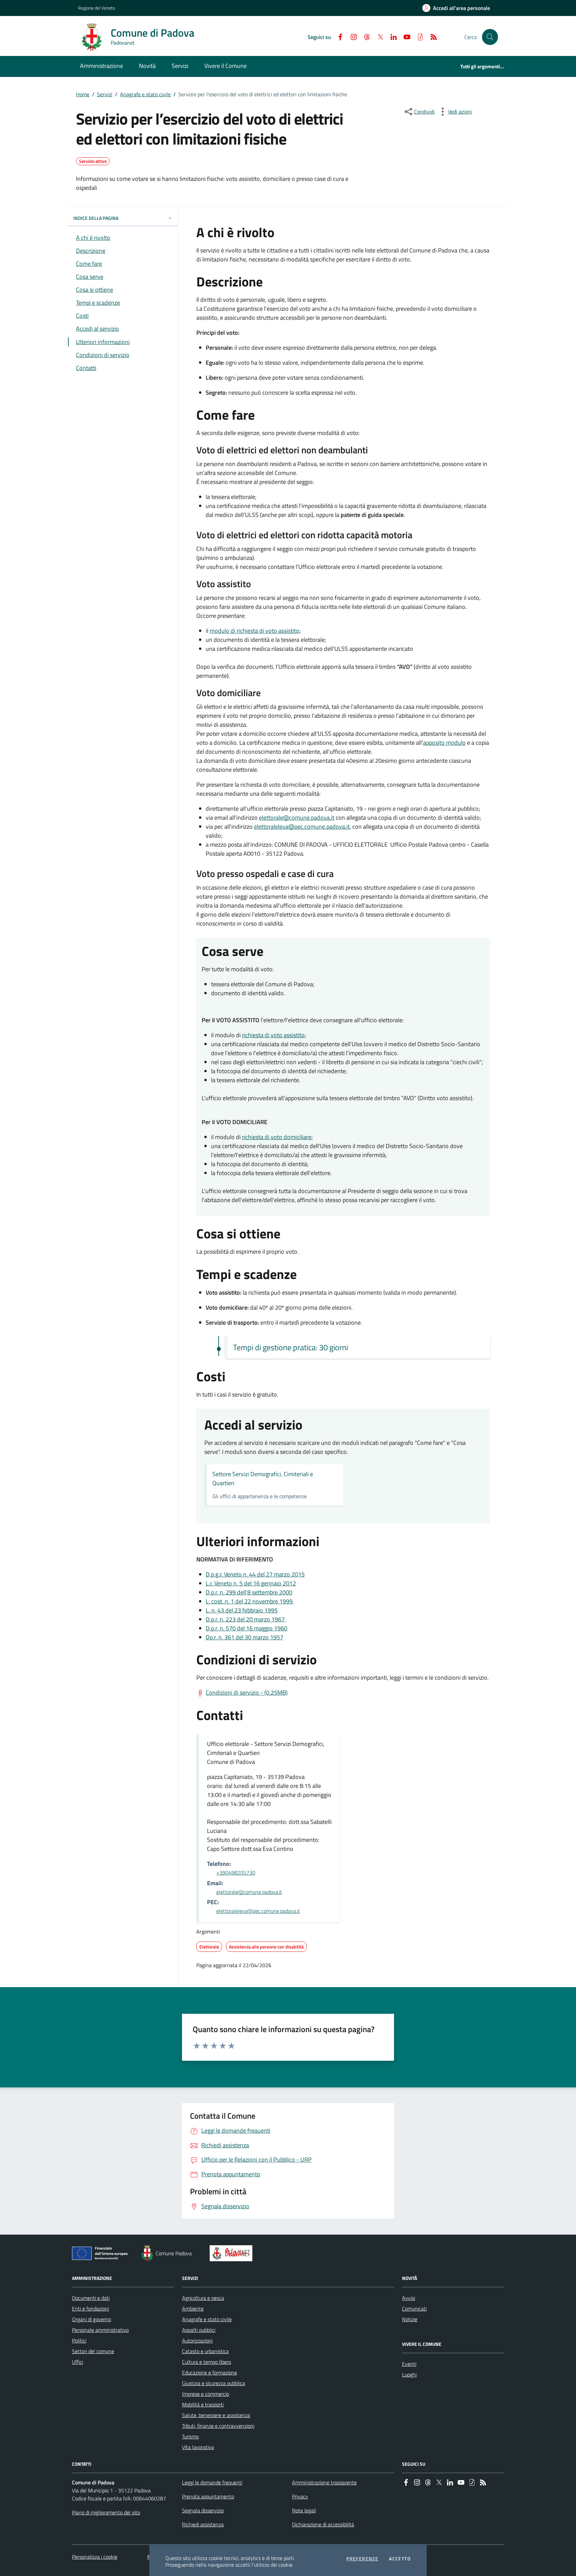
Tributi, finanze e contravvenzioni (218, 2426)
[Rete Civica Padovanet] (232, 2253)
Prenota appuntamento (208, 2496)
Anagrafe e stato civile (145, 94)
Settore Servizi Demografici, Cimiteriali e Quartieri (263, 1479)
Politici (79, 2341)
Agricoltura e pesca (203, 2298)
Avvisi (408, 2298)
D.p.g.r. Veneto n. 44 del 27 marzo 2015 (255, 1574)
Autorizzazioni (197, 2341)
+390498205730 (236, 1873)
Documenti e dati (91, 2298)
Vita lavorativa (198, 2447)
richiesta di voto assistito (273, 1035)
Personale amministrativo (100, 2330)
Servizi (105, 94)
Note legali (304, 2510)
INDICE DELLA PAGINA (96, 218)
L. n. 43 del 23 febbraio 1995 (242, 1610)
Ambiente (193, 2309)
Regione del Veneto (96, 8)
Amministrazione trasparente (324, 2482)
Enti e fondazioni (90, 2309)
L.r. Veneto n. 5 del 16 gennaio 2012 (251, 1583)
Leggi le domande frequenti (212, 2482)
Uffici (77, 2362)
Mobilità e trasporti (203, 2404)
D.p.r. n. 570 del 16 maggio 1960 (246, 1628)
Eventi (409, 2364)
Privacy (300, 2496)
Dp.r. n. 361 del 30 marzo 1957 (244, 1637)
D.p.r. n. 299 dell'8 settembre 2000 (249, 1592)
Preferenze (362, 2559)
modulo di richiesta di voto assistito (254, 631)
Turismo (190, 2436)
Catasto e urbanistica (205, 2351)
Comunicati (414, 2309)
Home (83, 94)
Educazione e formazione (209, 2372)
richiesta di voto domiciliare (277, 1137)
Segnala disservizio (203, 2510)
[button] (490, 37)
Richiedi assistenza (203, 2524)
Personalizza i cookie (95, 2557)
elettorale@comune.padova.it (297, 818)
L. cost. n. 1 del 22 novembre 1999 (250, 1601)
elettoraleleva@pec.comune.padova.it (302, 827)
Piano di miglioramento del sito (106, 2512)
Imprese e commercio (205, 2394)
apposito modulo (444, 743)
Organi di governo (91, 2319)
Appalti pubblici (199, 2330)
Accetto (400, 2559)
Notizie (410, 2319)
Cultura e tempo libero (206, 2362)
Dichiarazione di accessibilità (323, 2524)
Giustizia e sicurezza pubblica (213, 2383)
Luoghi (409, 2374)
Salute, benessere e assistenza (216, 2415)
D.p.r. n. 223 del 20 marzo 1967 (246, 1619)
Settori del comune (93, 2351)
